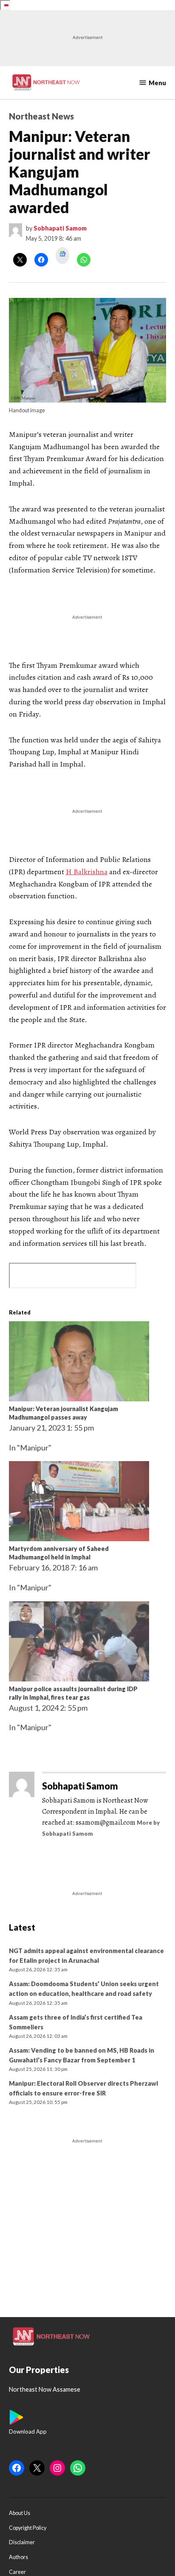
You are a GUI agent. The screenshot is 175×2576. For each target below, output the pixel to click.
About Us (20, 2513)
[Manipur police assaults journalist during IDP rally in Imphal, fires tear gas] (79, 1678)
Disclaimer (22, 2543)
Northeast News (41, 116)
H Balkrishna (87, 872)
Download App (28, 2431)
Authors (18, 2557)
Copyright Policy (28, 2528)
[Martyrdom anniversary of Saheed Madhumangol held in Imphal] (79, 1538)
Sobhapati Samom (60, 228)
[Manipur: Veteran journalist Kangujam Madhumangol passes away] (79, 1398)
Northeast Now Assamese (45, 2389)
